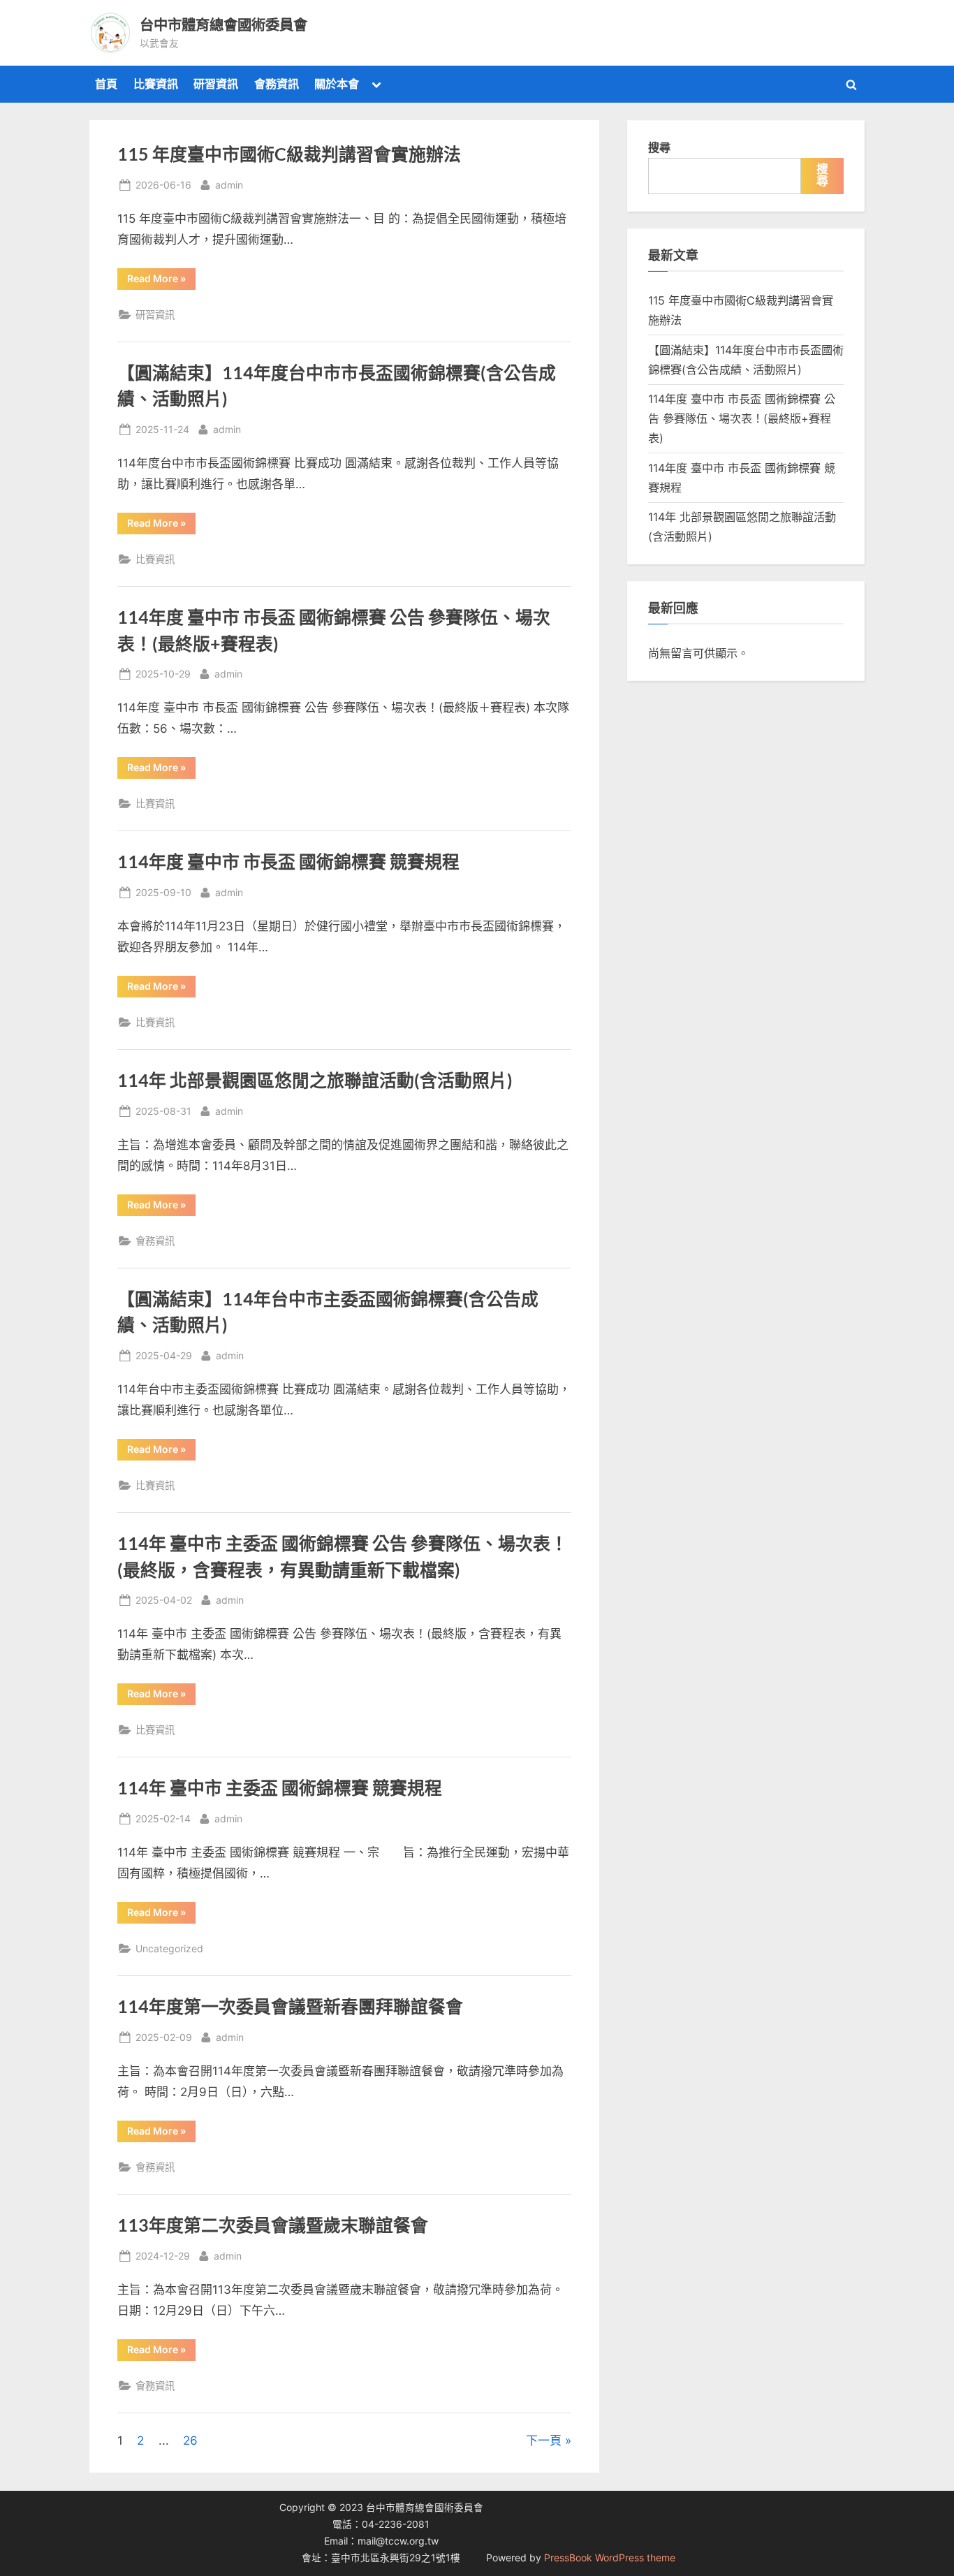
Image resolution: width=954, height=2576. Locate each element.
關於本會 (337, 84)
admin (229, 184)
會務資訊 (277, 84)
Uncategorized (169, 1948)
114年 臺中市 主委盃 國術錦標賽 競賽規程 (280, 1788)
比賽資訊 (156, 84)
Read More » (161, 281)
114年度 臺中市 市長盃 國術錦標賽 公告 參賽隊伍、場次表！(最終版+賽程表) (742, 419)
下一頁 (544, 2440)
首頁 (106, 84)
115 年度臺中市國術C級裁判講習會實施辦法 (289, 154)
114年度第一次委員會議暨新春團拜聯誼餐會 (290, 2006)
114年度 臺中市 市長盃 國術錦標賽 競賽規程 (288, 862)
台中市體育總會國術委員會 (223, 24)
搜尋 (659, 147)
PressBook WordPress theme (610, 2558)
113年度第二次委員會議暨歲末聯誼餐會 (273, 2225)
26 (190, 2440)
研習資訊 (216, 84)
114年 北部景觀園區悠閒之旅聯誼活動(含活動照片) (315, 1080)
